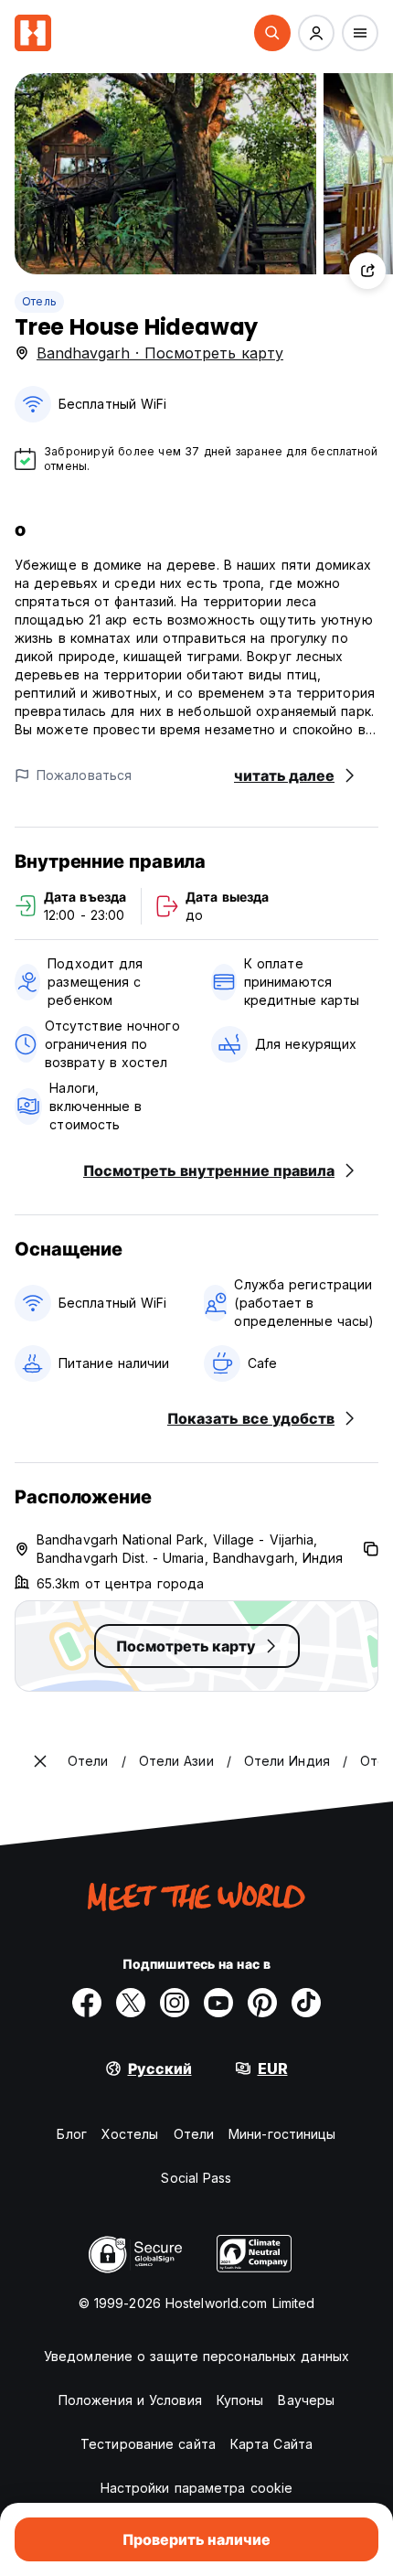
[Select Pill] (272, 33)
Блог (71, 2134)
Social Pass (196, 2178)
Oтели (194, 2134)
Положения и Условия (130, 2400)
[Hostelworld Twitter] (131, 2003)
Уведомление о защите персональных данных (196, 2356)
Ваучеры (306, 2400)
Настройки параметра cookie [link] (197, 2488)
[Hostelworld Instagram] (175, 2003)
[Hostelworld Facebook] (87, 2003)
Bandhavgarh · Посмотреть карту (160, 353)
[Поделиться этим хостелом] (367, 271)
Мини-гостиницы (282, 2134)
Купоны (240, 2400)
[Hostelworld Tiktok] (306, 2003)
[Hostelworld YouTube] (218, 2003)
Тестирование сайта (148, 2444)
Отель (39, 301)
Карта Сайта (271, 2444)
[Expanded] (40, 1761)
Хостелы (130, 2134)
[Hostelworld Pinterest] (262, 2003)
